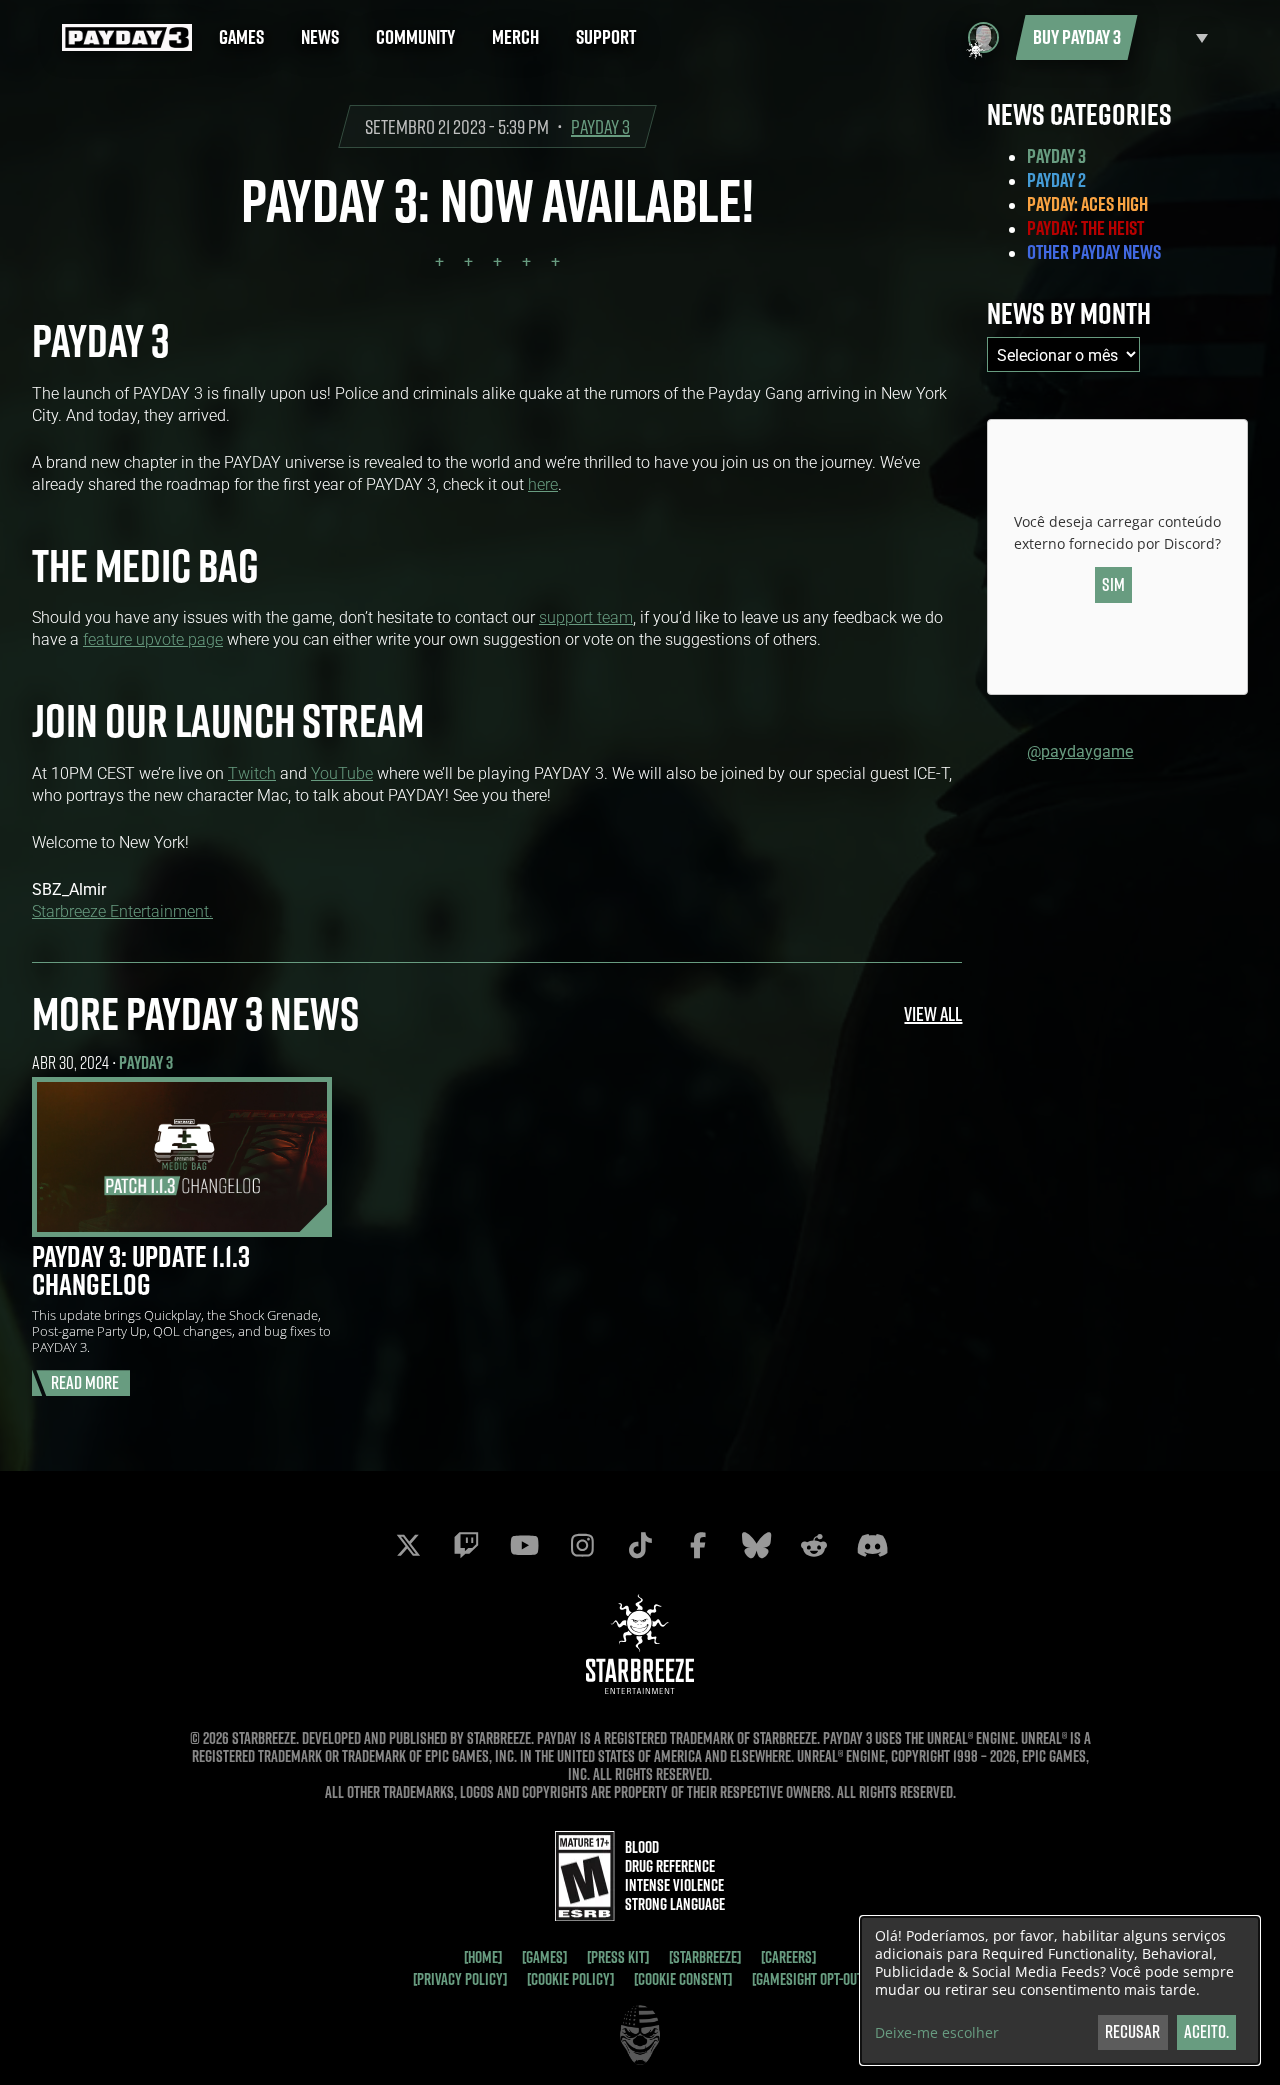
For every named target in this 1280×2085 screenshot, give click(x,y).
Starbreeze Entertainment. (122, 910)
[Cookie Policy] (570, 1979)
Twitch (252, 772)
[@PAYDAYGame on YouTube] (524, 1545)
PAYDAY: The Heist (1085, 228)
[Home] (483, 1957)
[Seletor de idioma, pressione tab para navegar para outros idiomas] (1178, 37)
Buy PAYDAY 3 (1077, 37)
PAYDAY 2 (1056, 180)
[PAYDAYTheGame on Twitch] (466, 1545)
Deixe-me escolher (937, 2033)
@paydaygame (1080, 750)
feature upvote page (153, 638)
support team (586, 616)
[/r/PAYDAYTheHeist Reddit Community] (814, 1545)
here (543, 483)
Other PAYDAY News (1094, 252)
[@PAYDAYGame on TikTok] (640, 1545)
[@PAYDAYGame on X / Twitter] (408, 1545)
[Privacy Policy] (460, 1979)
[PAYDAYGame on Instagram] (582, 1545)
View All (933, 1013)
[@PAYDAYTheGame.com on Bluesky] (756, 1545)
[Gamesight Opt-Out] (809, 1979)
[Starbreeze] (705, 1957)
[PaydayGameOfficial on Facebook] (698, 1545)
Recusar (1132, 2031)
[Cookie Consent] (683, 1979)
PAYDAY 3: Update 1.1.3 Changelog (141, 1270)
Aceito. (1206, 2031)
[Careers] (788, 1957)
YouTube (342, 772)
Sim (1113, 584)
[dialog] (1060, 1990)
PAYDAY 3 (600, 126)
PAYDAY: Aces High (1087, 204)
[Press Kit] (618, 1957)
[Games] (544, 1957)
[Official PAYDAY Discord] (872, 1545)
